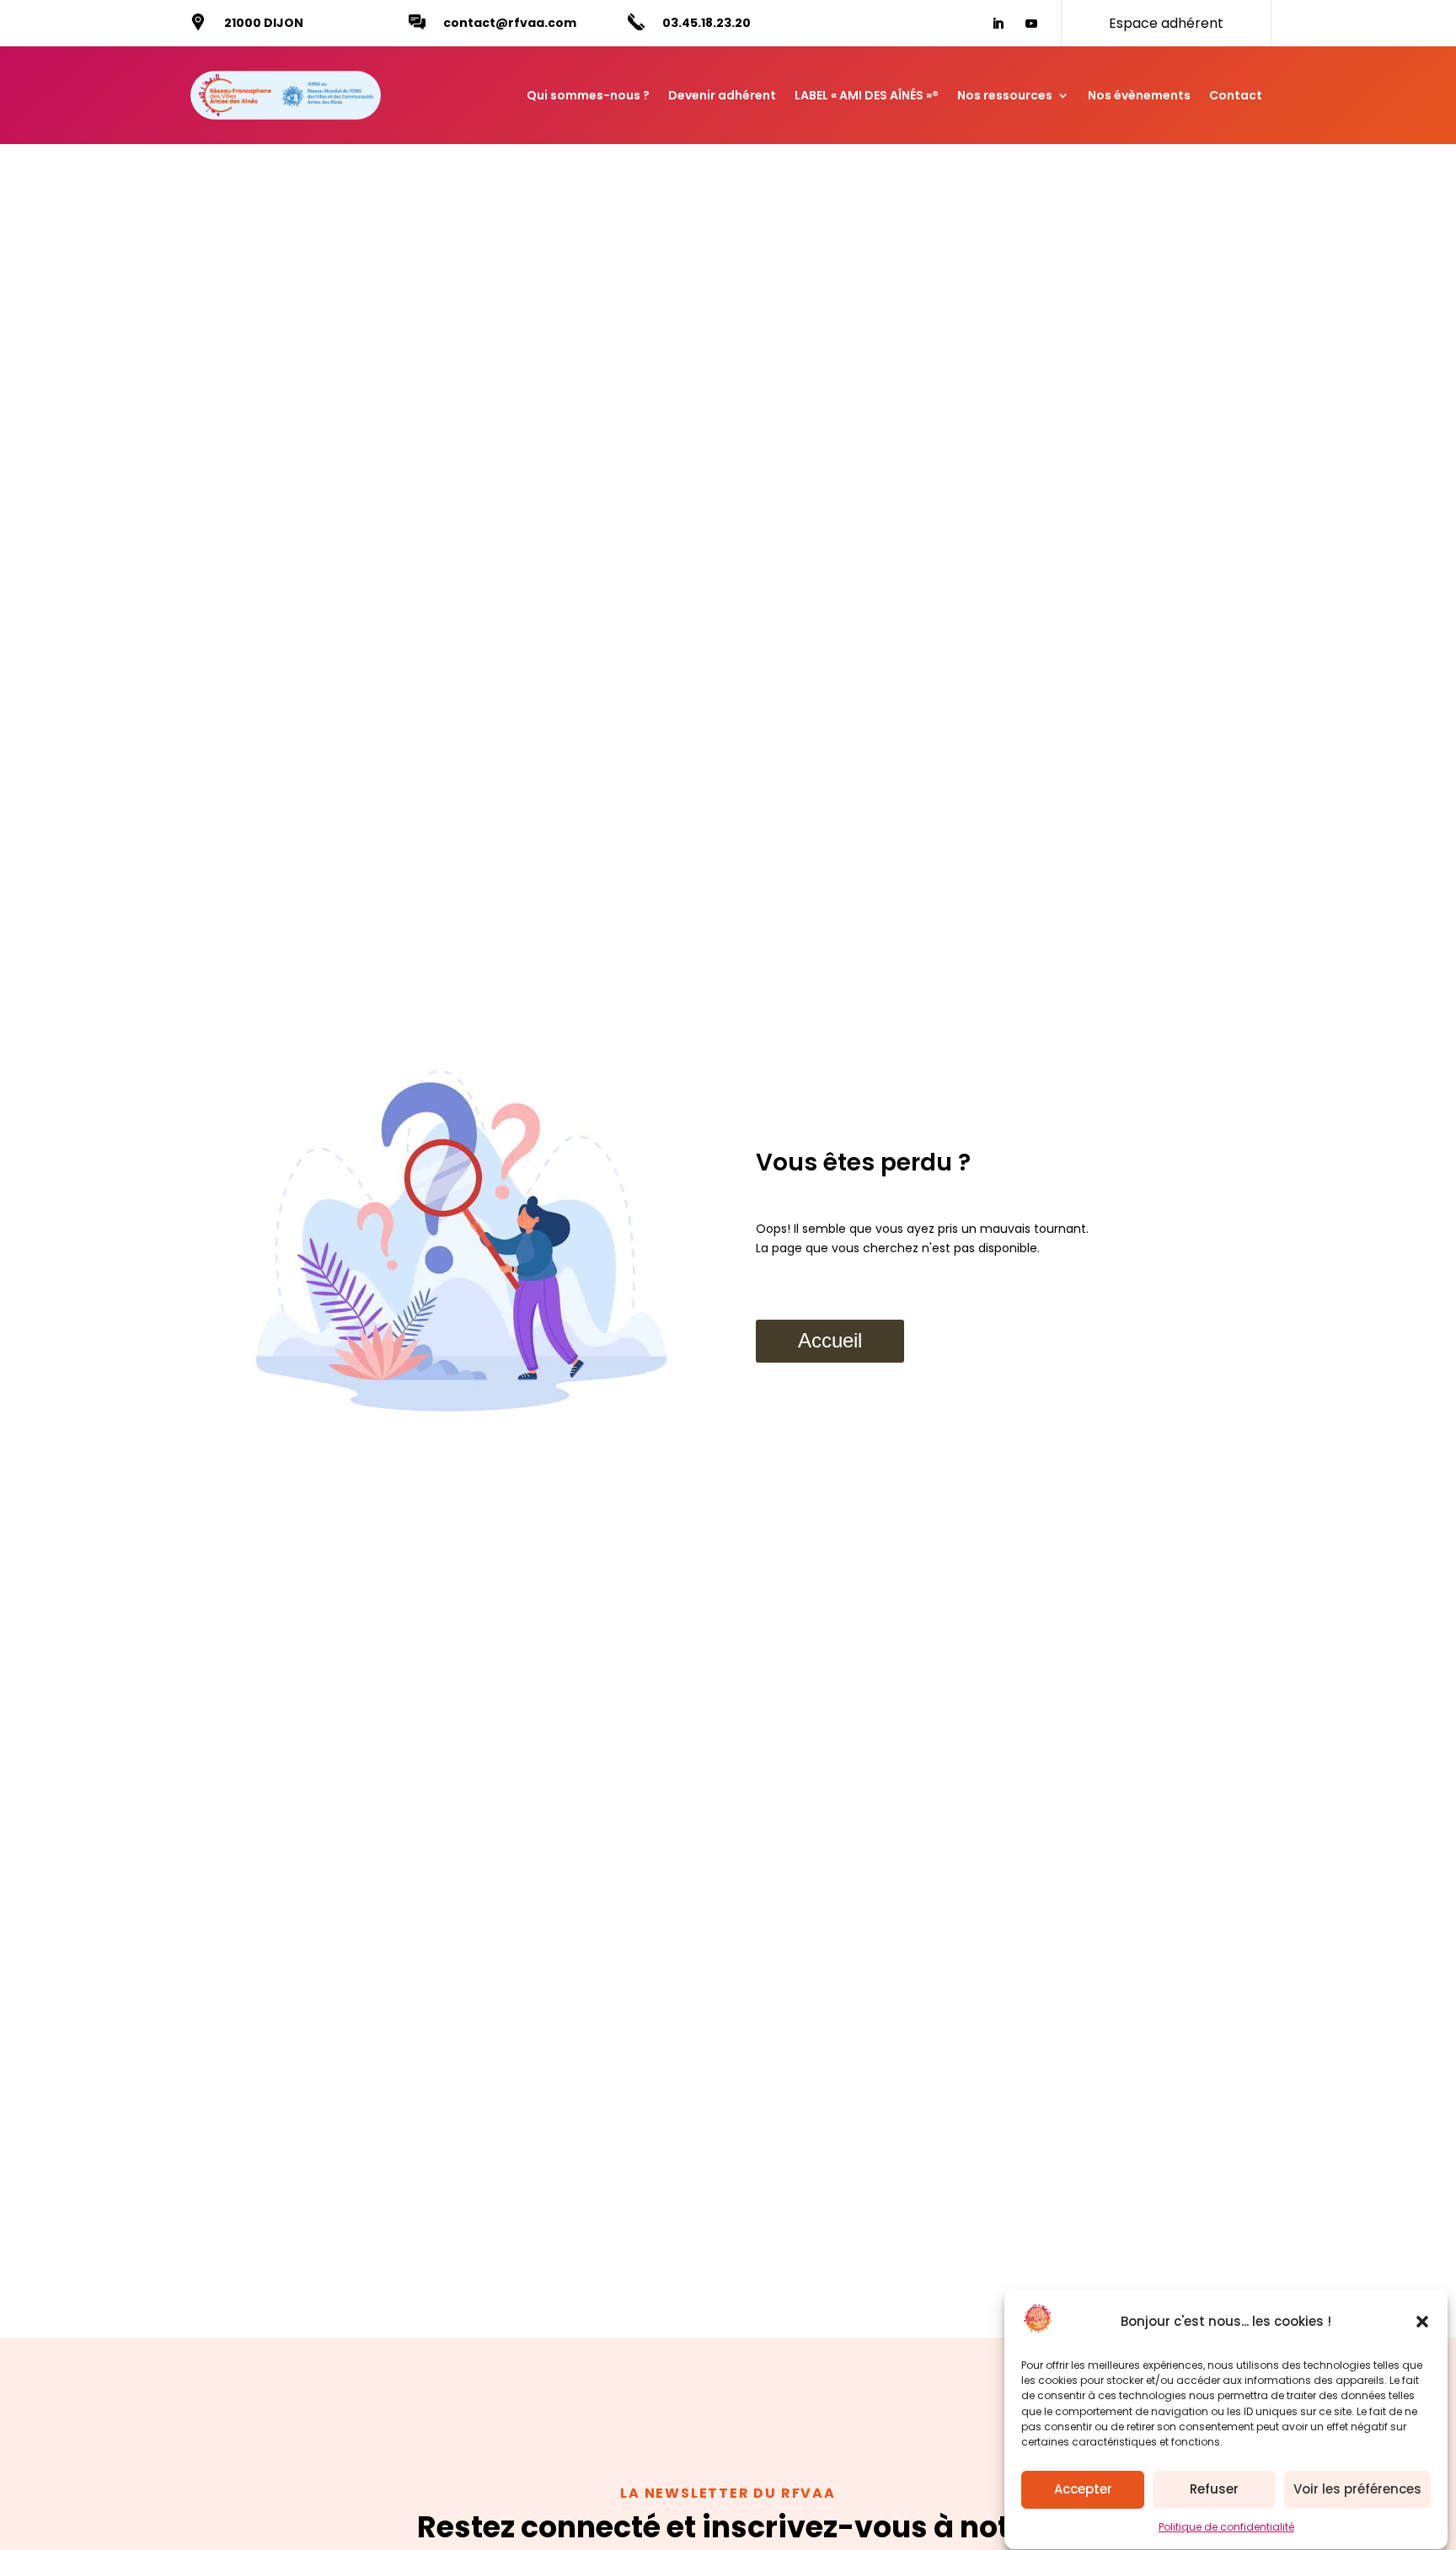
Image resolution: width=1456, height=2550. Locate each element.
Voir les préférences (1357, 2490)
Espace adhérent (1166, 23)
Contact (1236, 95)
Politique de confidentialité (1226, 2527)
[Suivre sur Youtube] (1031, 24)
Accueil (830, 1340)
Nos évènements (1139, 95)
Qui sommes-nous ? (588, 95)
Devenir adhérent (722, 95)
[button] (1422, 2322)
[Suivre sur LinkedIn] (998, 24)
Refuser (1214, 2490)
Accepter (1083, 2490)
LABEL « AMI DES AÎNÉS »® (867, 95)
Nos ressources (1005, 95)
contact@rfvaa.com (510, 23)
